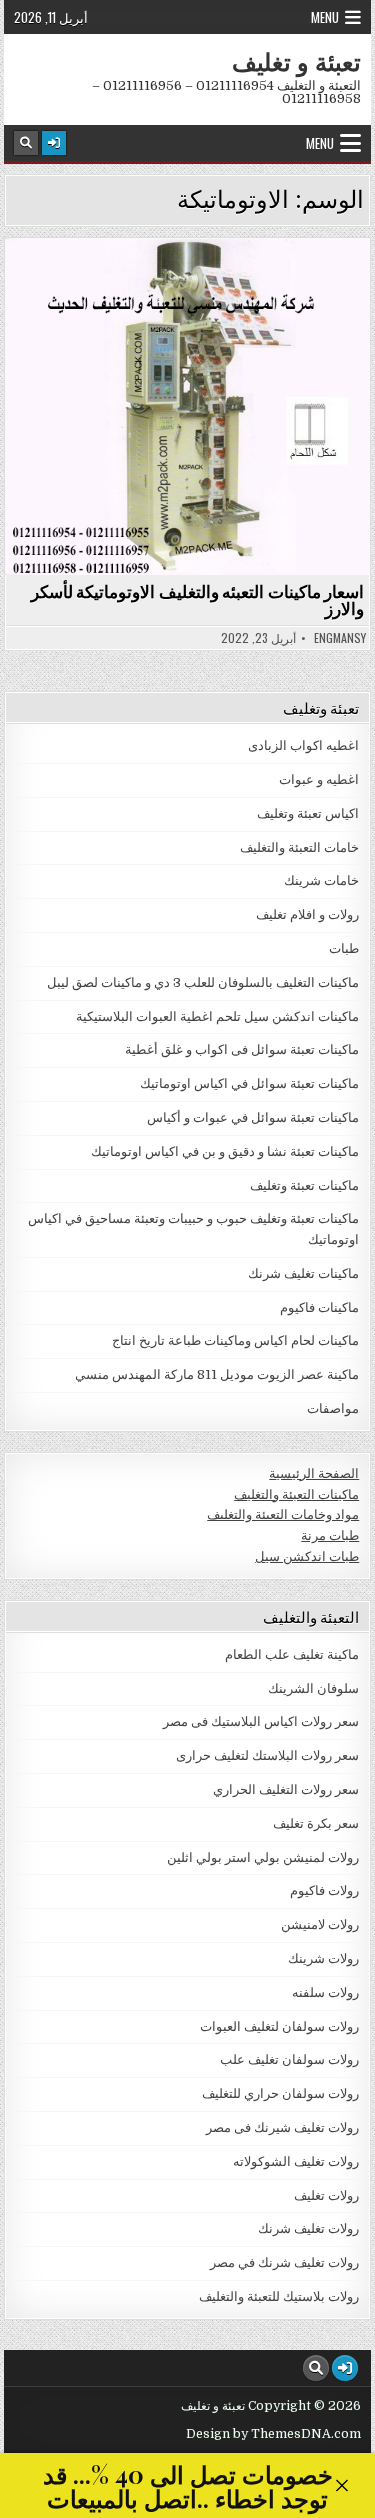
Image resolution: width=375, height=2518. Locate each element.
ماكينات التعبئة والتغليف (296, 1494)
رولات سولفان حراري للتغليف (280, 2093)
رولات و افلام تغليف (307, 914)
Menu (325, 17)
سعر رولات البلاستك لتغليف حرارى (267, 1755)
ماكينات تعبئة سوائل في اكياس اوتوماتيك (249, 1083)
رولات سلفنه (325, 1992)
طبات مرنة (330, 1535)
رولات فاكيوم (324, 1890)
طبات (344, 948)
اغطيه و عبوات (319, 779)
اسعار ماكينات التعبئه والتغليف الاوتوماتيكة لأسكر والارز (198, 599)
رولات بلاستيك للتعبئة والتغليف (279, 2296)
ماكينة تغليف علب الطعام (292, 1654)
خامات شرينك (321, 880)
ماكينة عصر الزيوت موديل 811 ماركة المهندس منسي (217, 1374)
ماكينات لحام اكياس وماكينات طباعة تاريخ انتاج (235, 1340)
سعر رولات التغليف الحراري (286, 1789)
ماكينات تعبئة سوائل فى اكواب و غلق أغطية (242, 1049)
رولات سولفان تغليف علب (289, 2059)
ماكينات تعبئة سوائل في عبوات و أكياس (253, 1117)
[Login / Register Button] (54, 143)
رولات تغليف (326, 2195)
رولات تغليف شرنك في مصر (284, 2262)
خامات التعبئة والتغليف (299, 847)
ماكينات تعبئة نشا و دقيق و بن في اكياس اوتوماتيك (225, 1151)
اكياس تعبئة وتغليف (308, 813)
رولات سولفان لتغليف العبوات (279, 2026)
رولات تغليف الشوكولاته (296, 2161)
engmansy (340, 638)
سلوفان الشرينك (313, 1688)
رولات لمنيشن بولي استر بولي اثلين (263, 1857)
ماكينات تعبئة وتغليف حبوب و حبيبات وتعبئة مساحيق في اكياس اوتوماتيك (179, 292)
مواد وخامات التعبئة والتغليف (283, 1514)
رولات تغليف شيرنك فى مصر (282, 2127)
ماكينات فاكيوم (319, 1307)
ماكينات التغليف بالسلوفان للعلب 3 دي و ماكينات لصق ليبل (203, 982)
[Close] (341, 2485)
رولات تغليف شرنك (308, 2228)
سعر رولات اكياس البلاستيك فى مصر (261, 1721)
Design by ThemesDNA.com (273, 2434)
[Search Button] (26, 143)
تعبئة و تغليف (296, 61)
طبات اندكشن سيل (307, 1556)
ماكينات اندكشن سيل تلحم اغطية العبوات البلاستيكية (217, 1016)
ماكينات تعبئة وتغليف (304, 1185)
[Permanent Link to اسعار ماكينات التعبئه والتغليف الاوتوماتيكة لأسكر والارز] (188, 406)
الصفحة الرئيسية (314, 1473)
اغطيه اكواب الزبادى (303, 745)
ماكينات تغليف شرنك (303, 1273)
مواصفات (333, 1408)
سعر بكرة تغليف (316, 1823)
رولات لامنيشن (320, 1924)
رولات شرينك (323, 1958)
